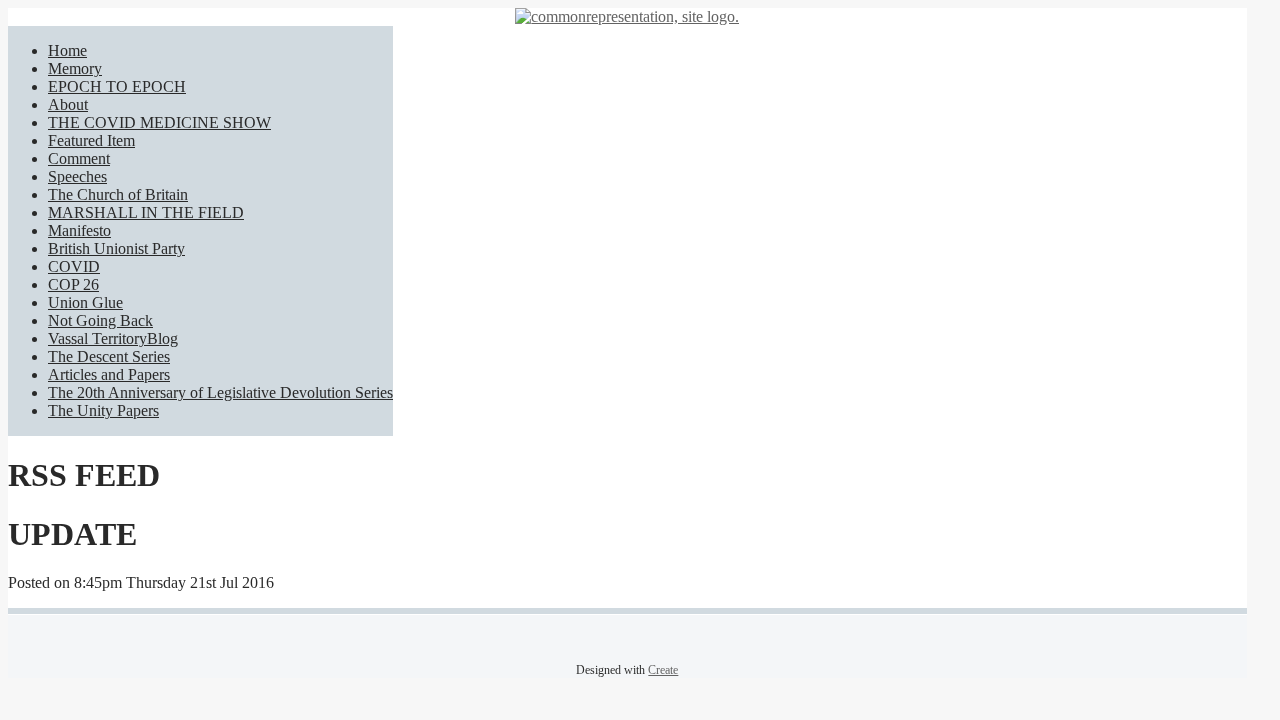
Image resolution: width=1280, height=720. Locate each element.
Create (663, 670)
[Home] (627, 16)
